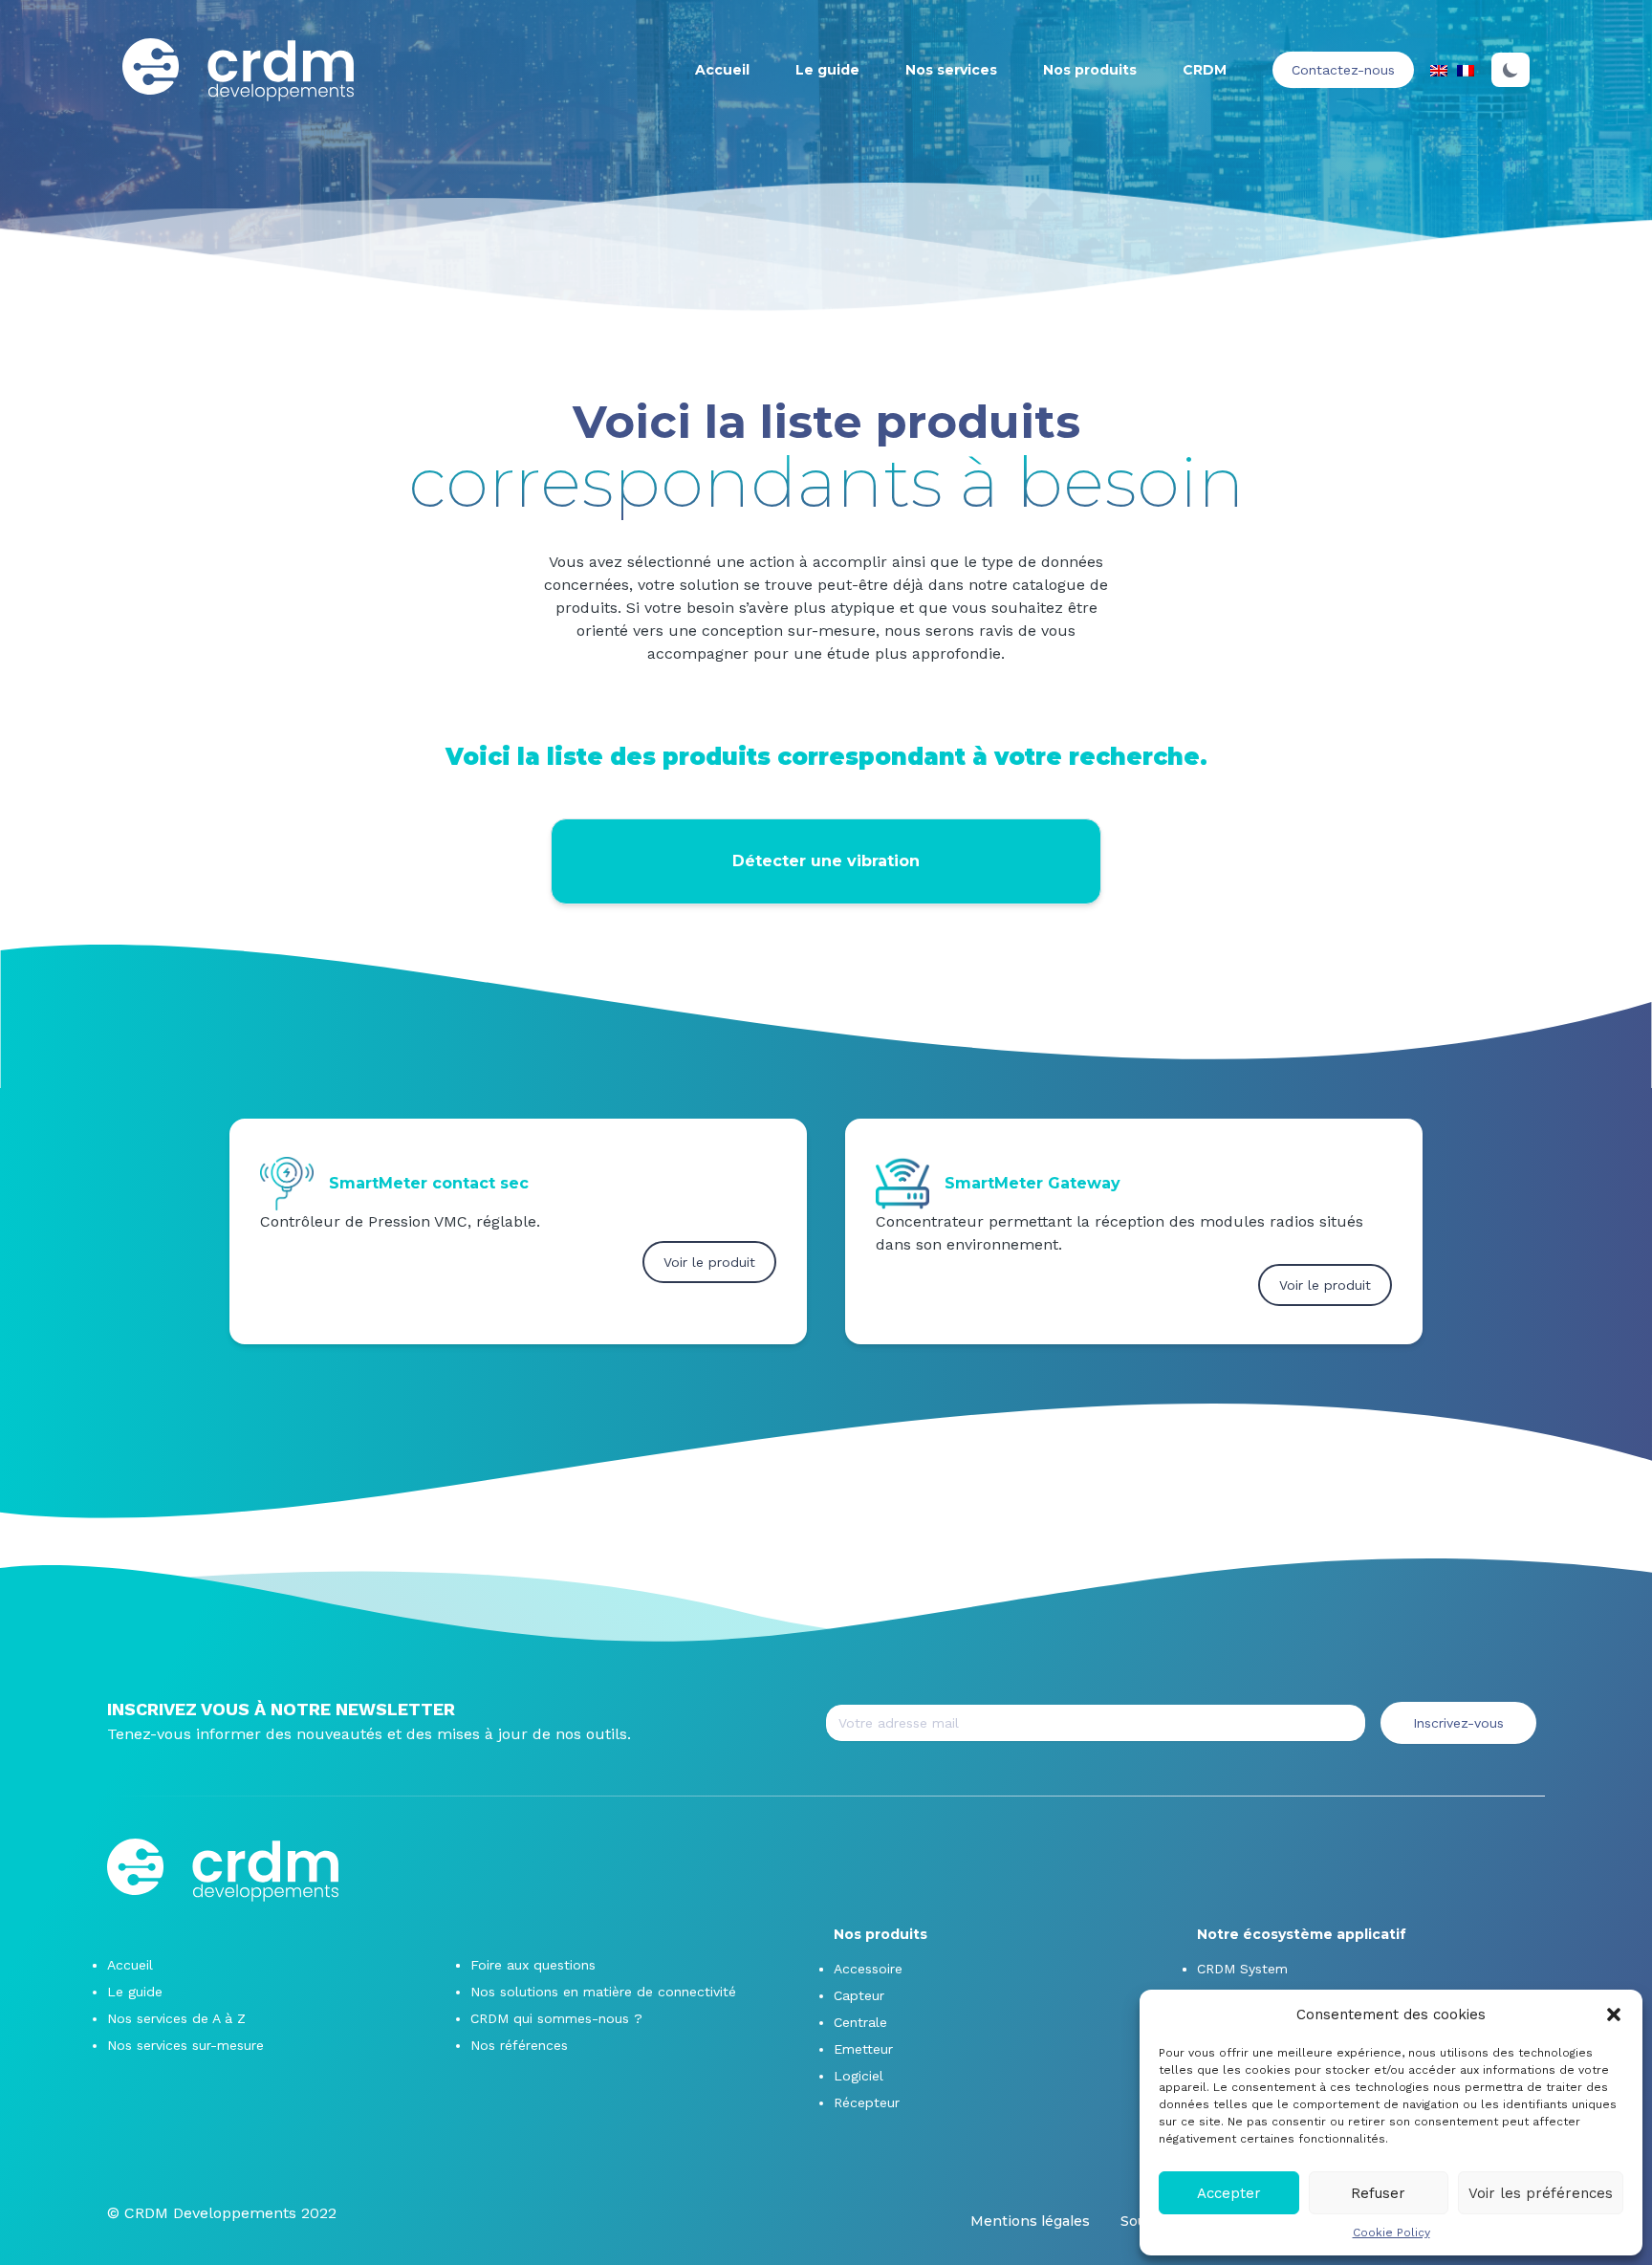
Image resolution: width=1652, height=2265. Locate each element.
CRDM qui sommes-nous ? (556, 2018)
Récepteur (867, 2102)
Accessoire (868, 1969)
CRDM (1205, 70)
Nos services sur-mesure (185, 2045)
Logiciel (859, 2076)
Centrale (860, 2022)
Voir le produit (709, 1262)
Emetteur (863, 2049)
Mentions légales (1030, 2221)
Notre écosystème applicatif (1302, 1934)
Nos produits (1090, 70)
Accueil (722, 70)
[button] (1614, 2015)
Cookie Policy (1391, 2232)
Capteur (859, 1995)
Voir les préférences (1541, 2193)
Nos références (519, 2045)
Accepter (1229, 2193)
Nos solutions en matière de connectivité (603, 1992)
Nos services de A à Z (176, 2018)
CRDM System (1242, 1969)
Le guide (827, 70)
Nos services (951, 70)
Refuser (1378, 2193)
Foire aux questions (533, 1965)
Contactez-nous (1343, 70)
